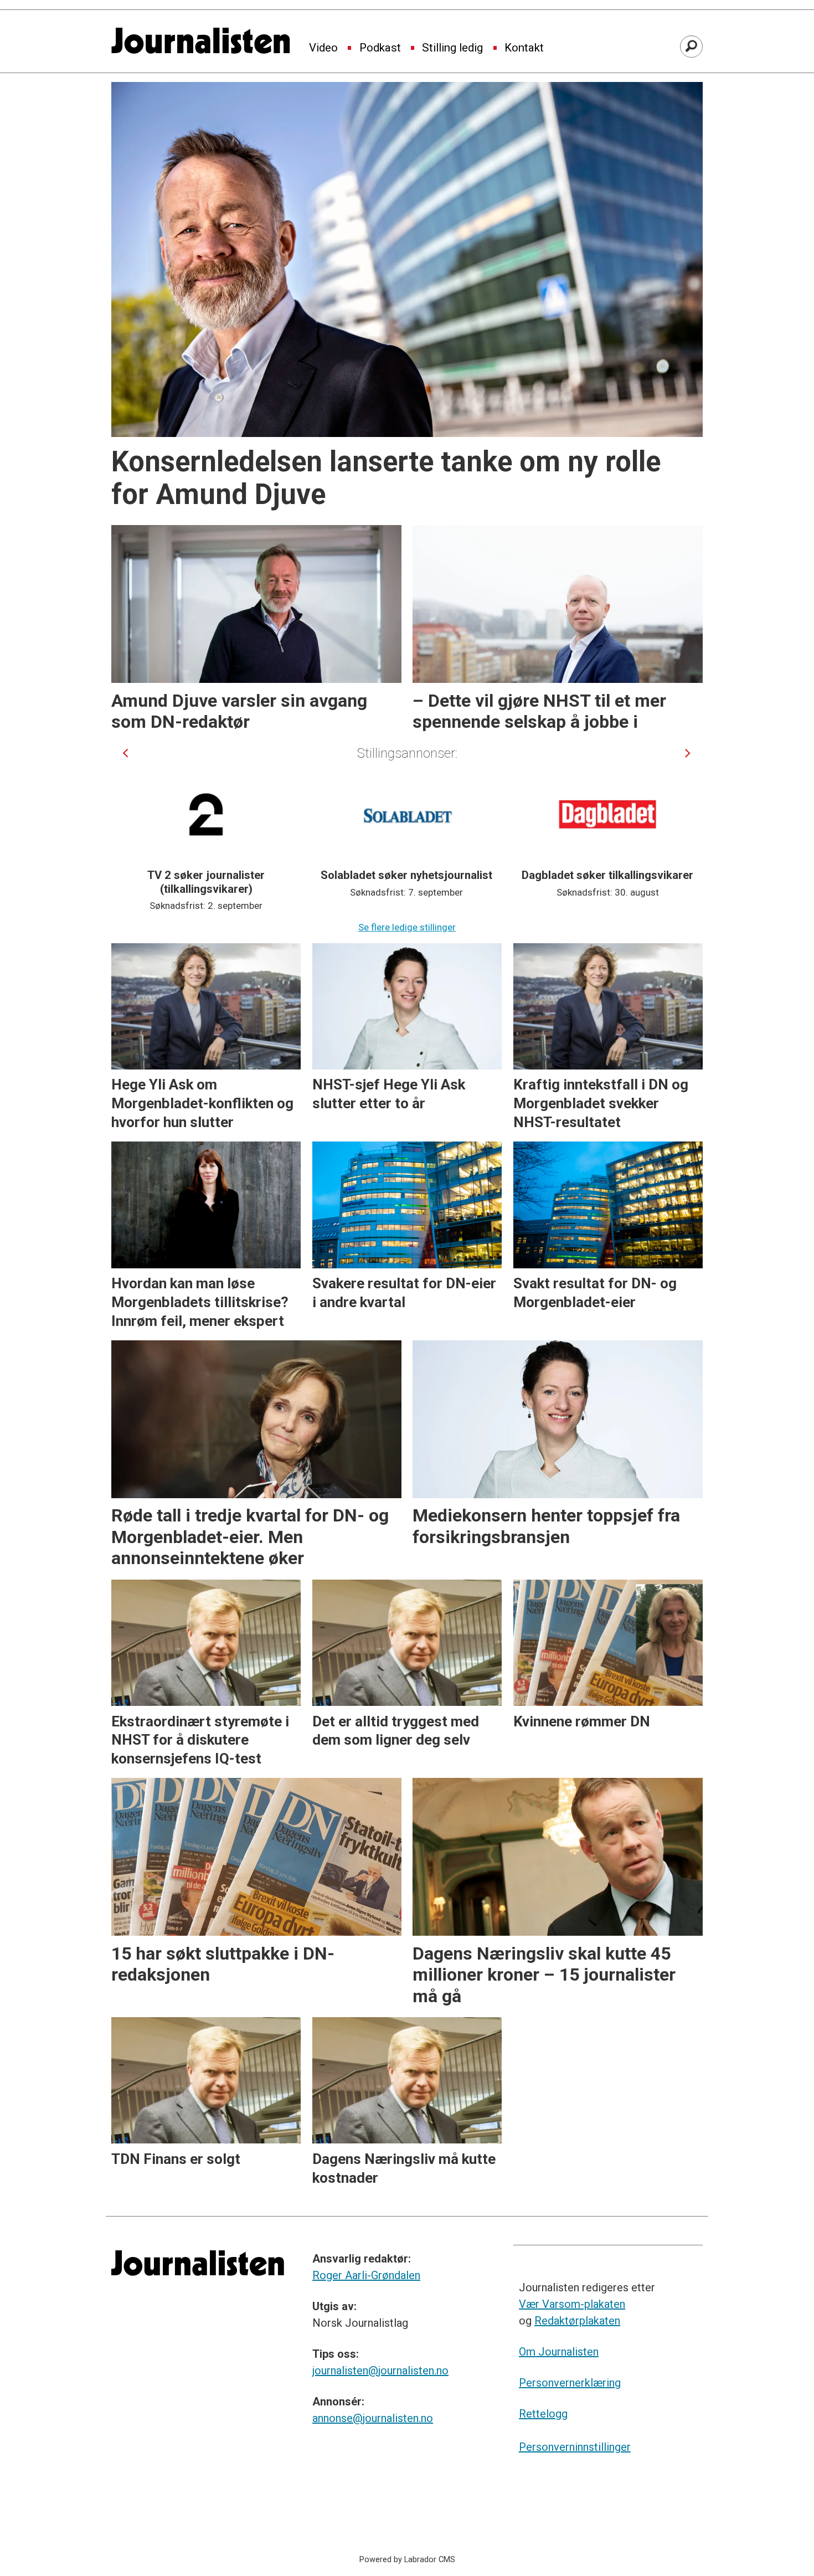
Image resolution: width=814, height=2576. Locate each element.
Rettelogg (543, 2414)
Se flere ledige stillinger (407, 927)
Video (323, 48)
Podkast (380, 48)
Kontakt (524, 48)
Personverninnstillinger (575, 2447)
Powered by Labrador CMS (407, 2560)
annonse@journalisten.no (373, 2418)
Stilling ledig (452, 48)
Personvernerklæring (570, 2383)
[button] (125, 753)
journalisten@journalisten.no (380, 2371)
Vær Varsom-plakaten (572, 2304)
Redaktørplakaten (577, 2321)
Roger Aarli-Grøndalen (366, 2275)
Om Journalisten (559, 2352)
